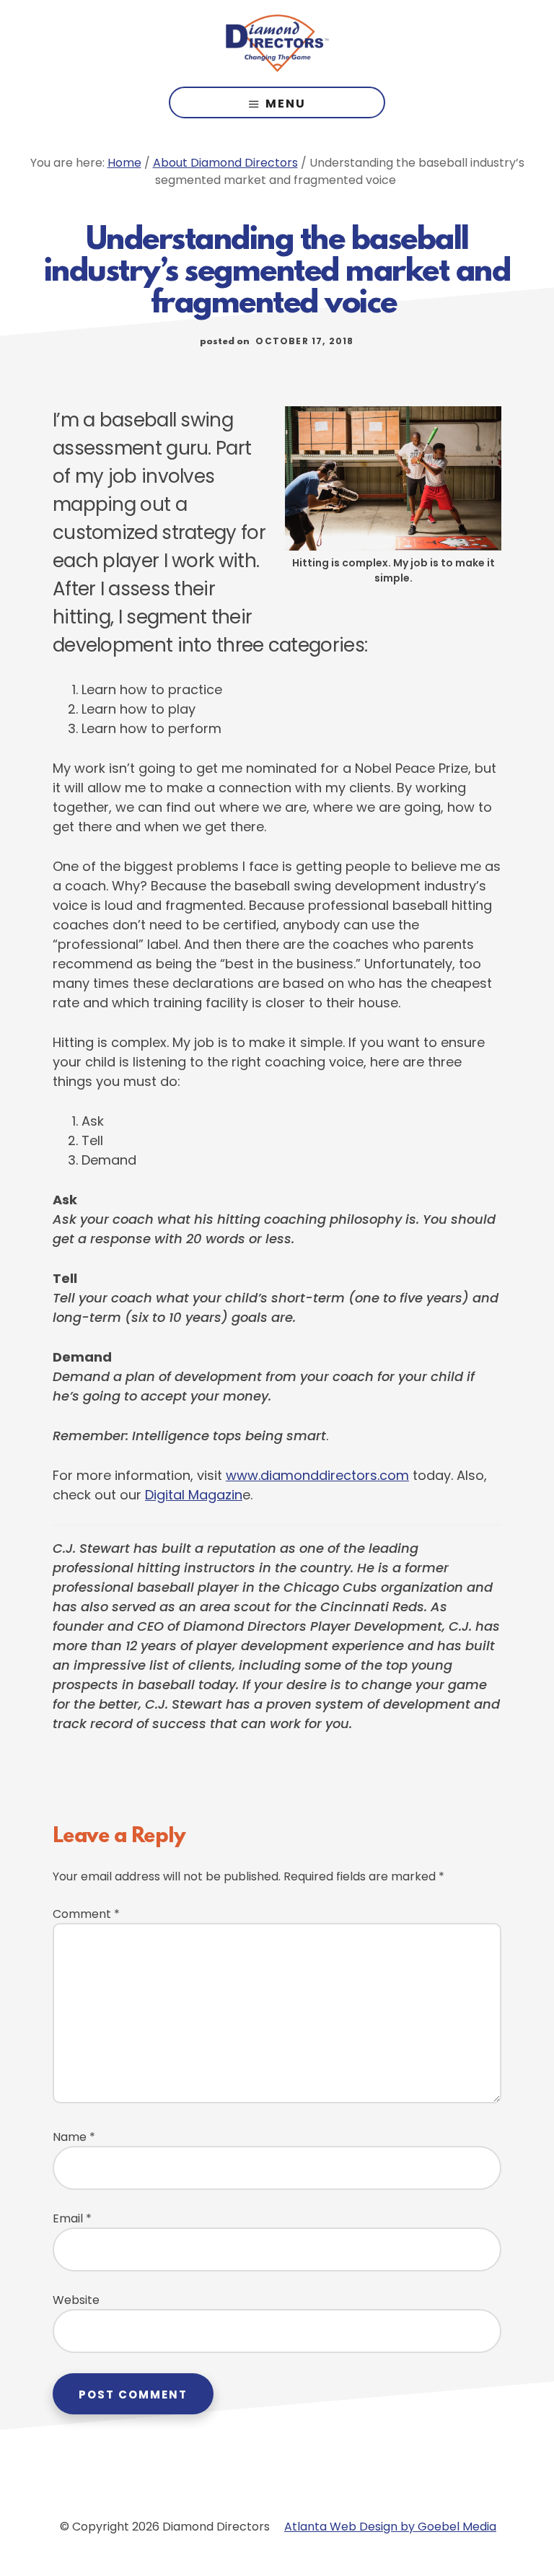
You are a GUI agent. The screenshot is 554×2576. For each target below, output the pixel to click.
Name (74, 2137)
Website (76, 2300)
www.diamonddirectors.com (317, 1475)
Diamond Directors (277, 43)
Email (72, 2218)
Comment (86, 1914)
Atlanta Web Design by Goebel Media (390, 2527)
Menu (286, 104)
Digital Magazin (194, 1495)
